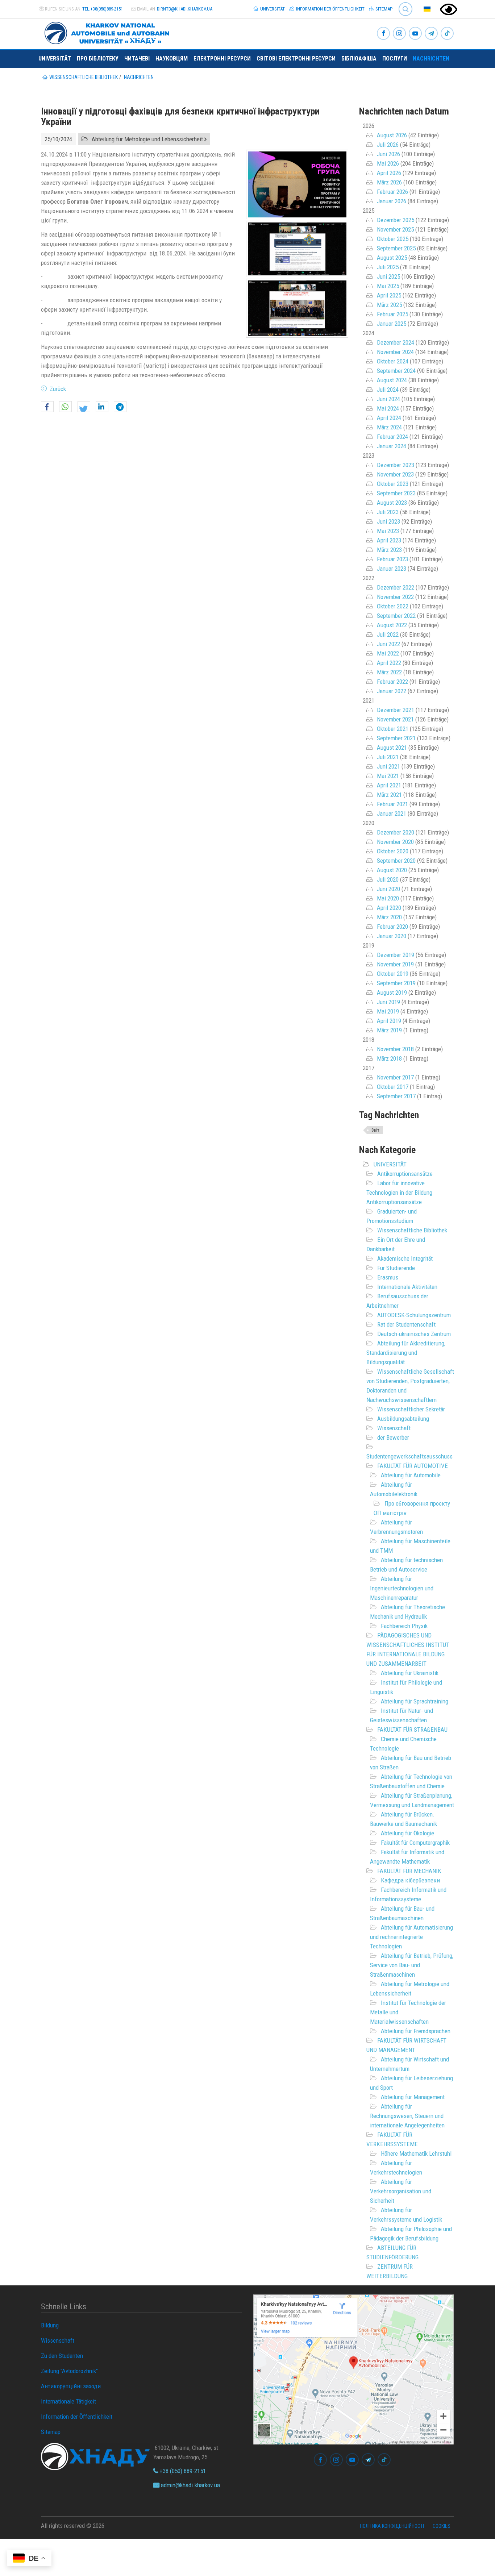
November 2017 (395, 1077)
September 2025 (396, 248)
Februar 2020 (392, 927)
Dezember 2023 (396, 465)
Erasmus (388, 1277)
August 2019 (392, 992)
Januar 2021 (392, 813)
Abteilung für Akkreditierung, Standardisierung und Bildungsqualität (406, 1353)
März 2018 (389, 1058)
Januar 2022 (392, 691)
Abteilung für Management (413, 2097)
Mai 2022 (388, 653)
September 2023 (396, 493)
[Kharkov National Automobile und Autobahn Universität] (104, 32)
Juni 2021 (388, 766)
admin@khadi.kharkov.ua (190, 2485)
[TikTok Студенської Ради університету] (447, 34)
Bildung (50, 2325)
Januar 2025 (392, 324)
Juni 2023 (388, 521)
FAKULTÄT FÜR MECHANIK (409, 1871)
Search (402, 3)
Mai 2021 (388, 776)
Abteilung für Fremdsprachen (416, 2031)
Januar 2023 (392, 569)
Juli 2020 (388, 879)
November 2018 (395, 1049)
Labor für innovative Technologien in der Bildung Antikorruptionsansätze (399, 1193)
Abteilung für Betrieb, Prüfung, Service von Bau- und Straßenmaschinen (412, 1965)
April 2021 (389, 785)
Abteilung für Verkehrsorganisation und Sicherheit (401, 2191)
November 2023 (395, 474)
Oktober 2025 (393, 239)
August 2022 (392, 625)
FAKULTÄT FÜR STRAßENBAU (412, 1730)
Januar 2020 (392, 936)
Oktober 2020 (393, 851)
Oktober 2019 (393, 974)
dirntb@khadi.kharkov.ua (185, 9)
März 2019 (389, 1030)
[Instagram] (399, 34)
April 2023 (389, 540)
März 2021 (389, 795)
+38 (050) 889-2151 (182, 2471)
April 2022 (389, 663)
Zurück (58, 389)
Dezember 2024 (396, 342)
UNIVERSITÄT (390, 1164)
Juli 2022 (388, 634)
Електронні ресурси (222, 59)
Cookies (442, 2526)
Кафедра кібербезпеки (410, 1880)
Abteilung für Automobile (411, 1475)
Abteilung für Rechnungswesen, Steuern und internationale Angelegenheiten (407, 2116)
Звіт (375, 1130)
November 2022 (395, 597)
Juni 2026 (388, 154)
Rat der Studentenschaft (406, 1324)
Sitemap (383, 9)
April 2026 (389, 173)
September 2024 (396, 371)
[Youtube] (415, 34)
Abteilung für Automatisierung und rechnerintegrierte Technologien (411, 1937)
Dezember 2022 (396, 587)
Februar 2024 (392, 437)
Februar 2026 (392, 192)
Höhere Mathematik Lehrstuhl (416, 2153)
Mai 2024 (388, 408)
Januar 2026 (392, 201)
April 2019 (389, 1021)
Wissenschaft (394, 1428)
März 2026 (389, 182)
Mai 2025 (388, 286)
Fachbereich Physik (404, 1626)
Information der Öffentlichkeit (330, 9)
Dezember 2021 (396, 710)
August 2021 (392, 748)
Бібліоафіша (359, 59)
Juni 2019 (388, 1002)
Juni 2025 (388, 276)
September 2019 (396, 983)
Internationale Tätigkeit (68, 2401)
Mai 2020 (388, 898)
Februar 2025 (392, 314)
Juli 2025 (388, 267)
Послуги (395, 59)
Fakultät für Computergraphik (415, 1843)
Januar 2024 (392, 446)
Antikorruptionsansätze (405, 1174)
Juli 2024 (388, 390)
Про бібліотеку (98, 59)
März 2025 (389, 305)
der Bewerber (393, 1437)
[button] (47, 407)
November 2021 (395, 719)
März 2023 (389, 550)
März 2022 (389, 672)
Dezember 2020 (396, 832)
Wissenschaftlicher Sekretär (411, 1409)
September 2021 (396, 738)
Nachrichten (431, 59)
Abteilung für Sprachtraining (415, 1701)
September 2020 (396, 861)
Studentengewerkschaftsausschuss (409, 1456)
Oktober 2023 (393, 484)
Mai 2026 (388, 163)
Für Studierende (396, 1268)
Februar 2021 (392, 804)
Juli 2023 (388, 512)
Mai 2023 (388, 531)
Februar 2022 (392, 682)
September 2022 (396, 616)
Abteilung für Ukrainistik (410, 1673)
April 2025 (389, 295)
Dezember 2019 (396, 955)
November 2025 (395, 229)
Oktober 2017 (393, 1087)
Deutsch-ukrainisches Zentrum (414, 1334)
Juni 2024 (388, 399)
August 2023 (392, 503)
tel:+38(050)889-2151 (103, 9)
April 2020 (389, 908)
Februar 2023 (392, 559)
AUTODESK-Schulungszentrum (414, 1315)
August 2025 (392, 258)
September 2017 (396, 1096)
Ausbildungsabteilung (403, 1419)
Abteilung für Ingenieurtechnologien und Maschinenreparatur (402, 1588)
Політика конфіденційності (392, 2526)
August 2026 (392, 135)
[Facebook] (383, 34)
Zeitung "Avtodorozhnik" (69, 2371)
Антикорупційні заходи (71, 2386)
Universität (272, 9)
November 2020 (395, 842)
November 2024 (395, 352)
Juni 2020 (388, 889)
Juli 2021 (388, 757)
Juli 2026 (388, 145)
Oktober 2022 (393, 606)
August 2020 (392, 870)
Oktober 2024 (393, 361)
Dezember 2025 (396, 220)
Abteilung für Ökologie (407, 1833)
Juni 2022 (388, 644)
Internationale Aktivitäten (407, 1287)
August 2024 (392, 380)
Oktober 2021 (393, 729)
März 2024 (389, 427)
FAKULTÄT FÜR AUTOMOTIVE (413, 1466)
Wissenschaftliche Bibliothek (412, 1230)
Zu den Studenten (62, 2356)
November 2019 (395, 964)
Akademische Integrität (405, 1258)
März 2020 (389, 917)
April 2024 (389, 418)
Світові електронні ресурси (296, 59)
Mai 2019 (388, 1011)
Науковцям (172, 59)
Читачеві (137, 59)
